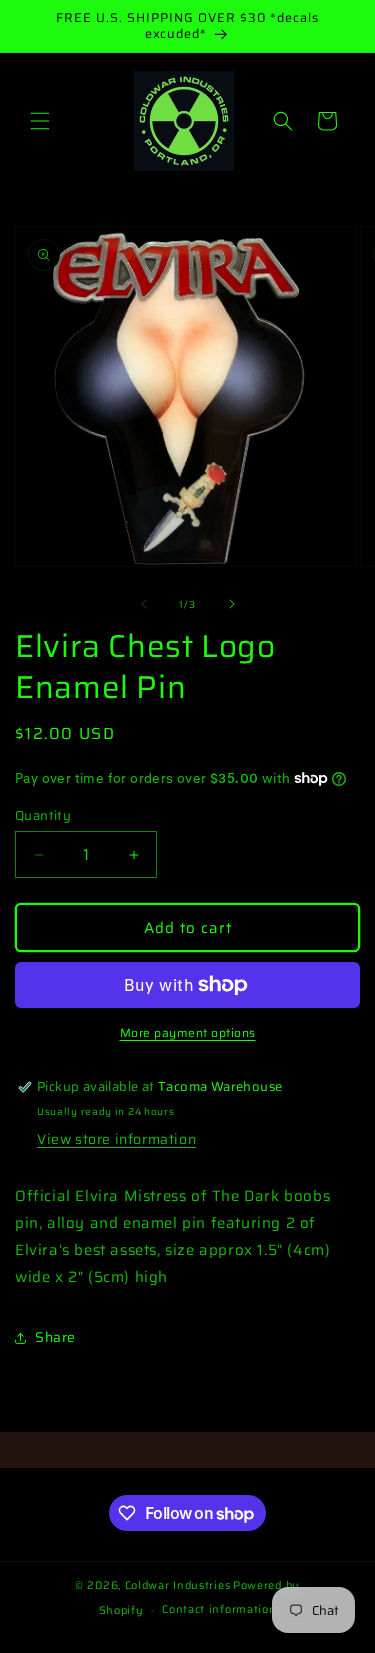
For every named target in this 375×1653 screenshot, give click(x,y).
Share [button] (55, 1337)
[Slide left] (144, 604)
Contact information (219, 1609)
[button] (40, 121)
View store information (116, 1139)
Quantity (43, 816)
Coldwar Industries (178, 1585)
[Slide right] (232, 604)
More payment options (188, 1033)
